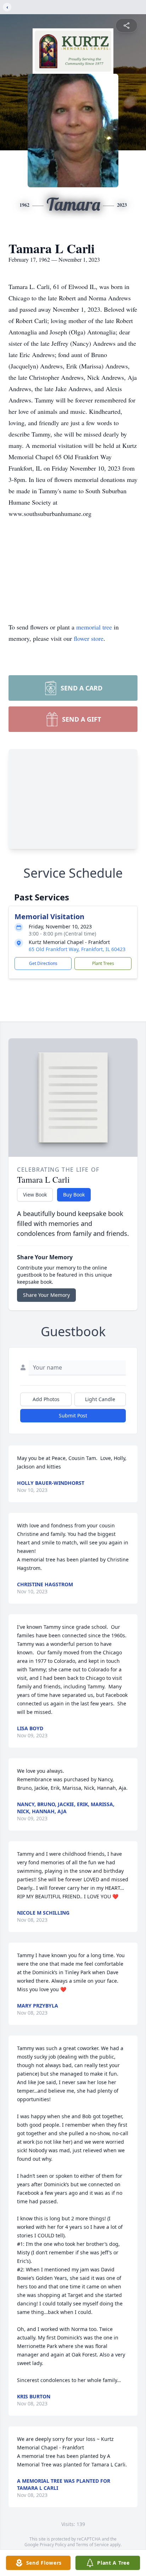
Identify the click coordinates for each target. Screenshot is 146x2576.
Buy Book (74, 1195)
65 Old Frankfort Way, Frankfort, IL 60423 (77, 949)
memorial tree (94, 627)
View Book (35, 1195)
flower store (89, 638)
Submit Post (73, 1415)
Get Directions (43, 963)
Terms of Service (92, 2545)
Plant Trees (103, 963)
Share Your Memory (46, 1295)
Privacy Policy (53, 2545)
